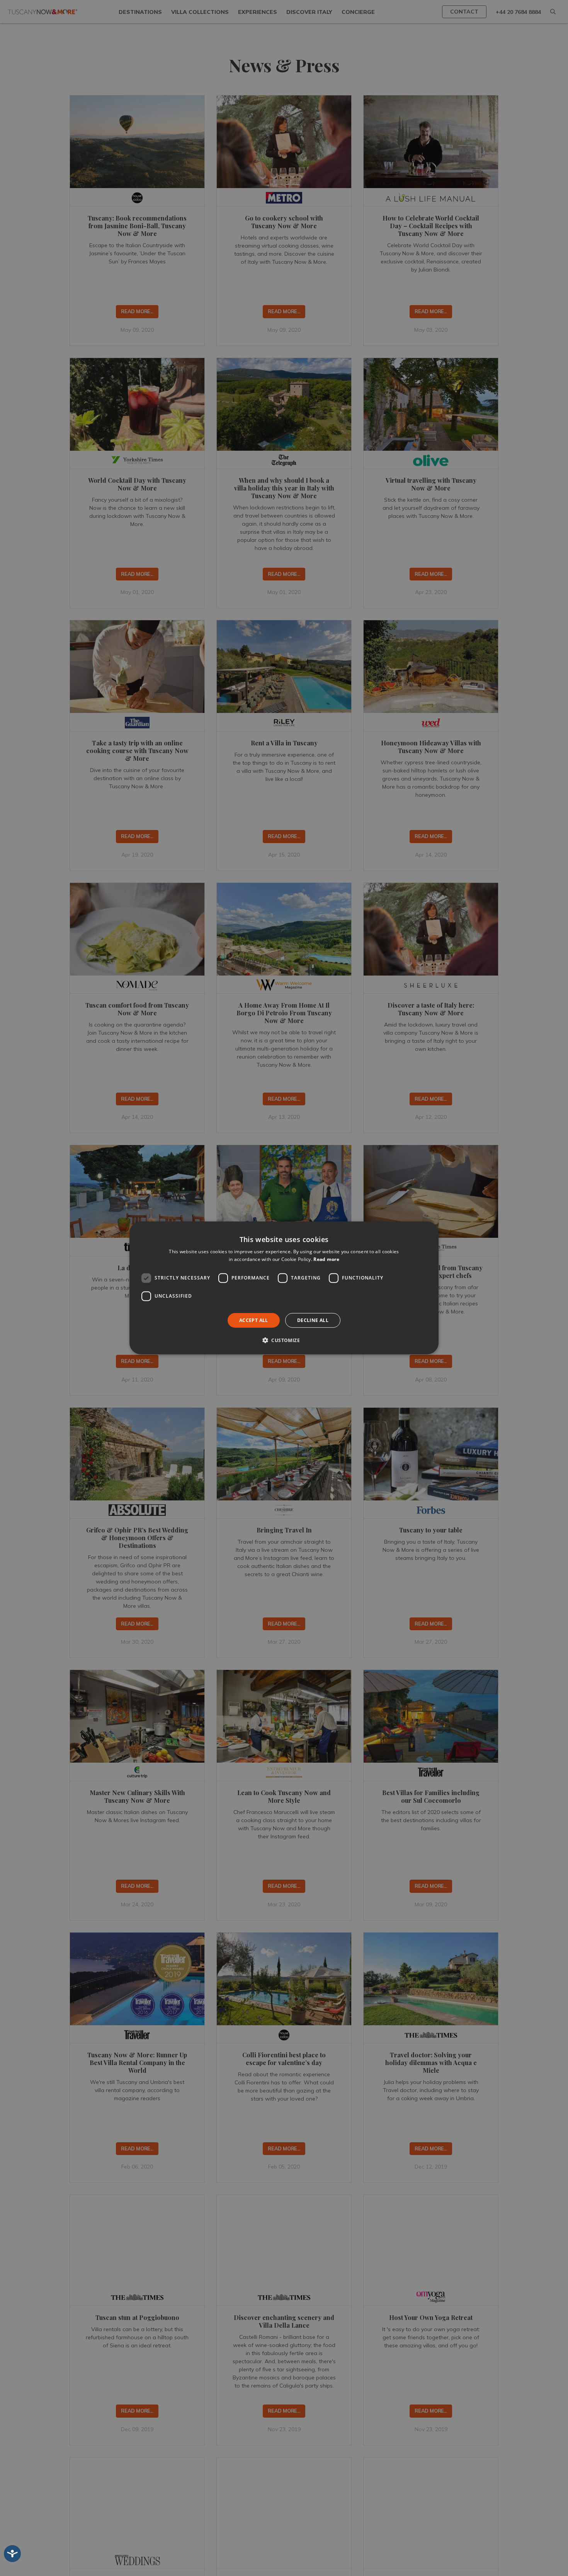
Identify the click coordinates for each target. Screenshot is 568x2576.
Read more (326, 1259)
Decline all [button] (313, 1320)
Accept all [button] (254, 1320)
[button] (284, 1340)
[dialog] (284, 1288)
